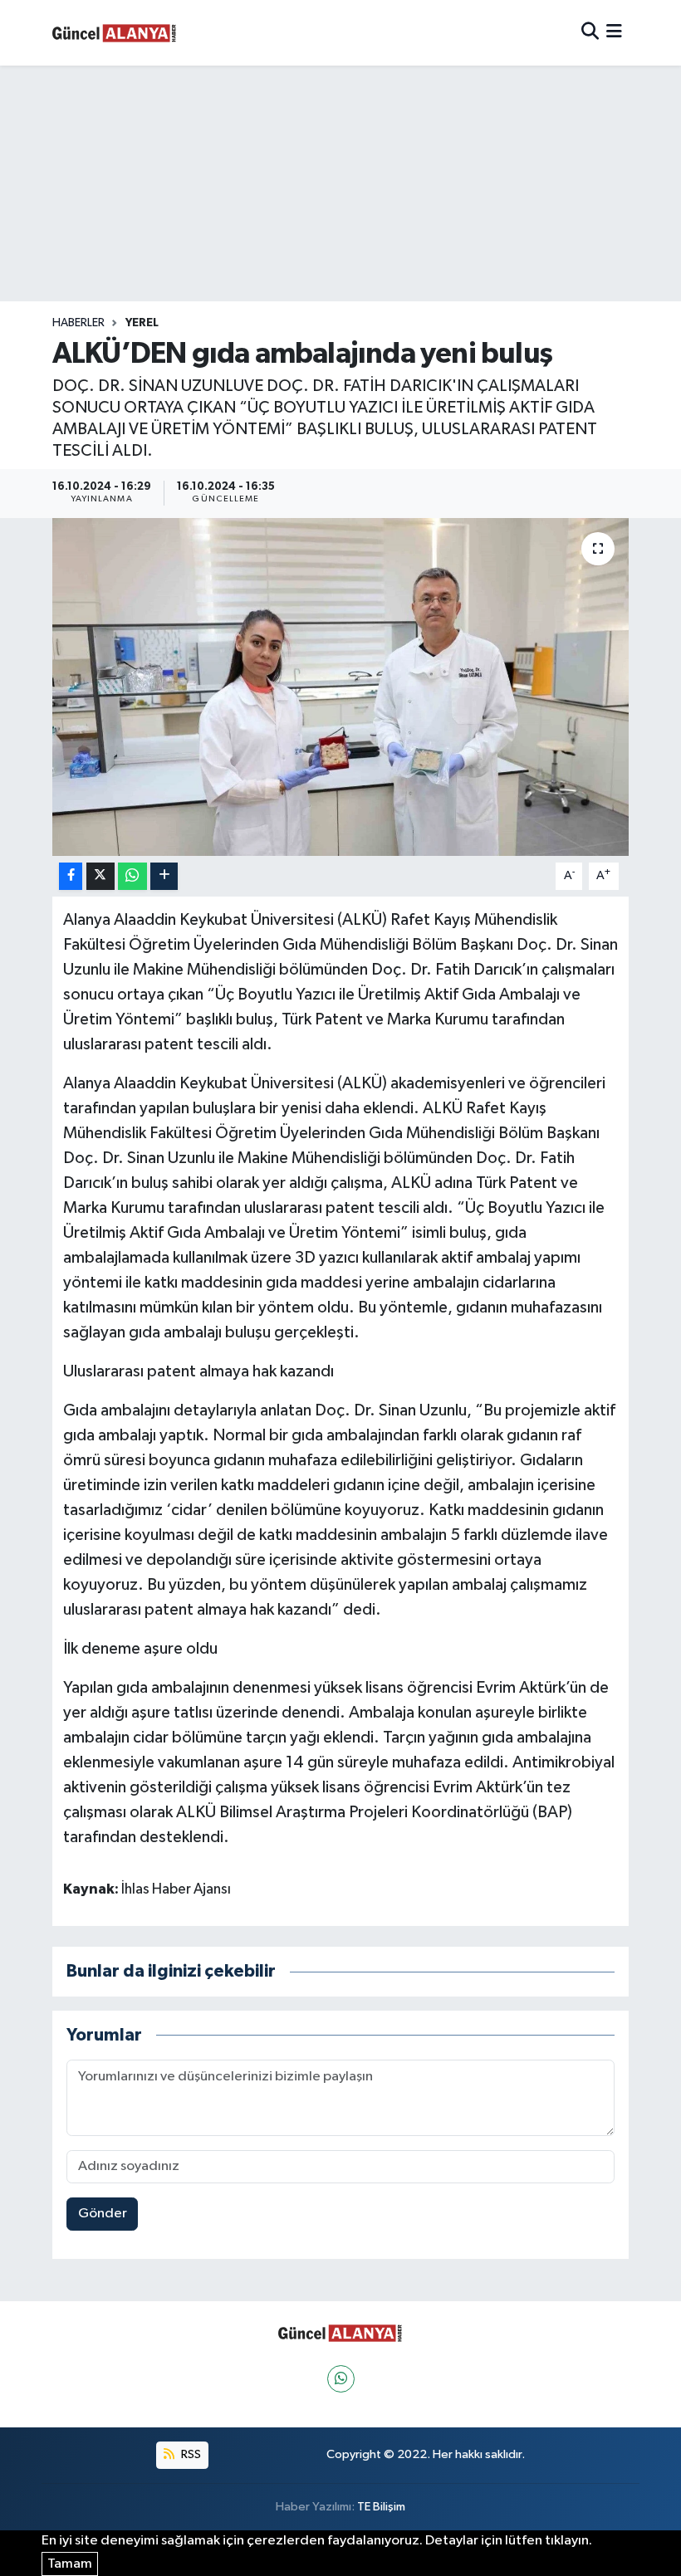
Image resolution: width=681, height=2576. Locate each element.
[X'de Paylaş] (100, 876)
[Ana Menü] (614, 33)
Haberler (78, 323)
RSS (190, 2454)
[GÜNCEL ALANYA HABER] (115, 33)
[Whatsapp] (341, 2379)
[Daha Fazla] (164, 876)
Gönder (103, 2214)
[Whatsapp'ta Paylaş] (132, 876)
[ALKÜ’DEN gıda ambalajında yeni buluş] (341, 687)
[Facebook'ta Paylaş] (71, 876)
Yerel (142, 323)
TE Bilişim (381, 2507)
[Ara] (590, 33)
